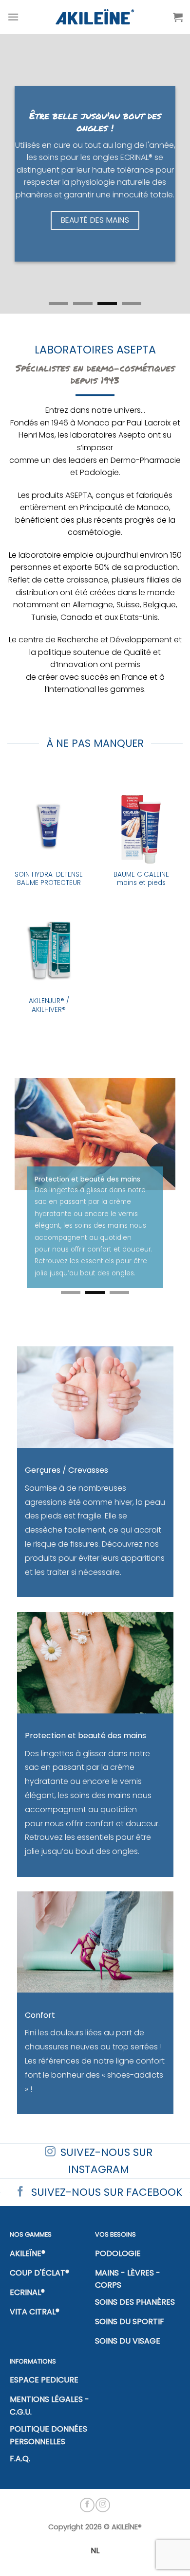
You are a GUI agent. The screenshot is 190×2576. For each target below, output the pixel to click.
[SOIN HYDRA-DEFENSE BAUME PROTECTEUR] (49, 823)
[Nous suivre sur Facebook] (87, 2505)
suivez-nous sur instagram (106, 2161)
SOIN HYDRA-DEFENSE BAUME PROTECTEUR (49, 879)
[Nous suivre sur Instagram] (103, 2505)
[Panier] (178, 17)
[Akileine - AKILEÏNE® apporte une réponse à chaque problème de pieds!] (95, 17)
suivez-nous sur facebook (107, 2192)
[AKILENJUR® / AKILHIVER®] (49, 949)
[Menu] (13, 17)
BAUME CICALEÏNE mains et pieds (141, 879)
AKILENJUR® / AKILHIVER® (49, 1005)
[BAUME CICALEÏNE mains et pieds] (141, 823)
